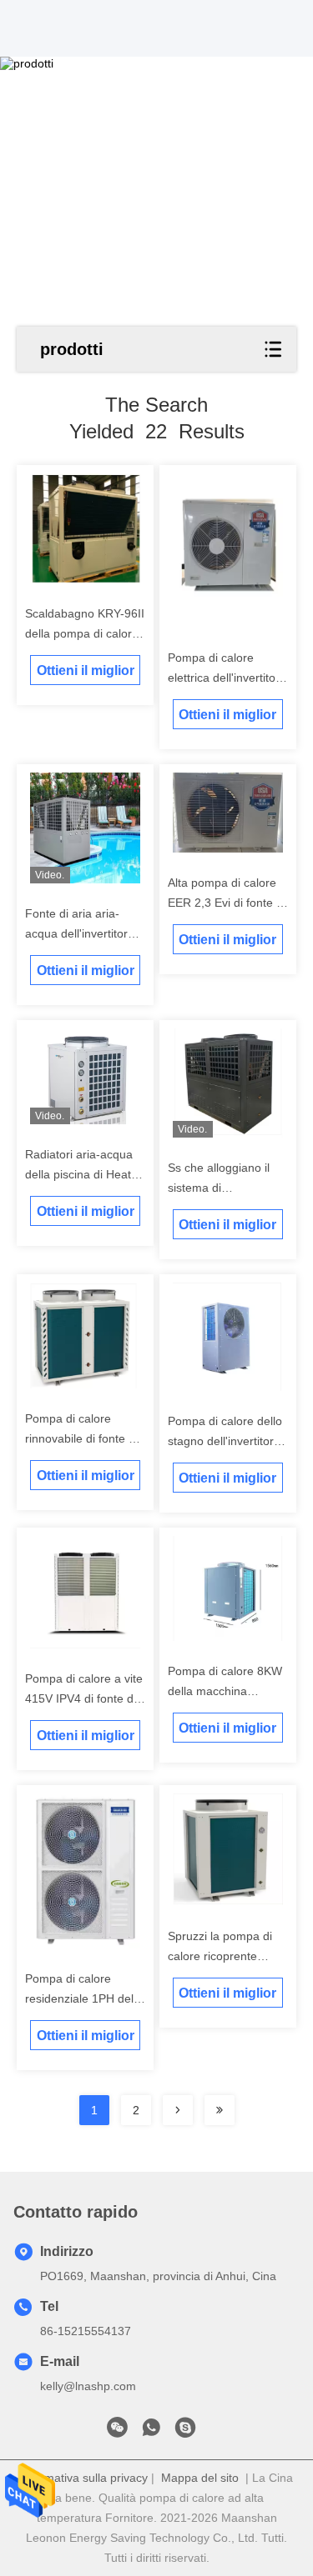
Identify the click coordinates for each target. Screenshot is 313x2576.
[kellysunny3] (185, 2432)
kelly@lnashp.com (88, 2386)
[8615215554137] (151, 2432)
